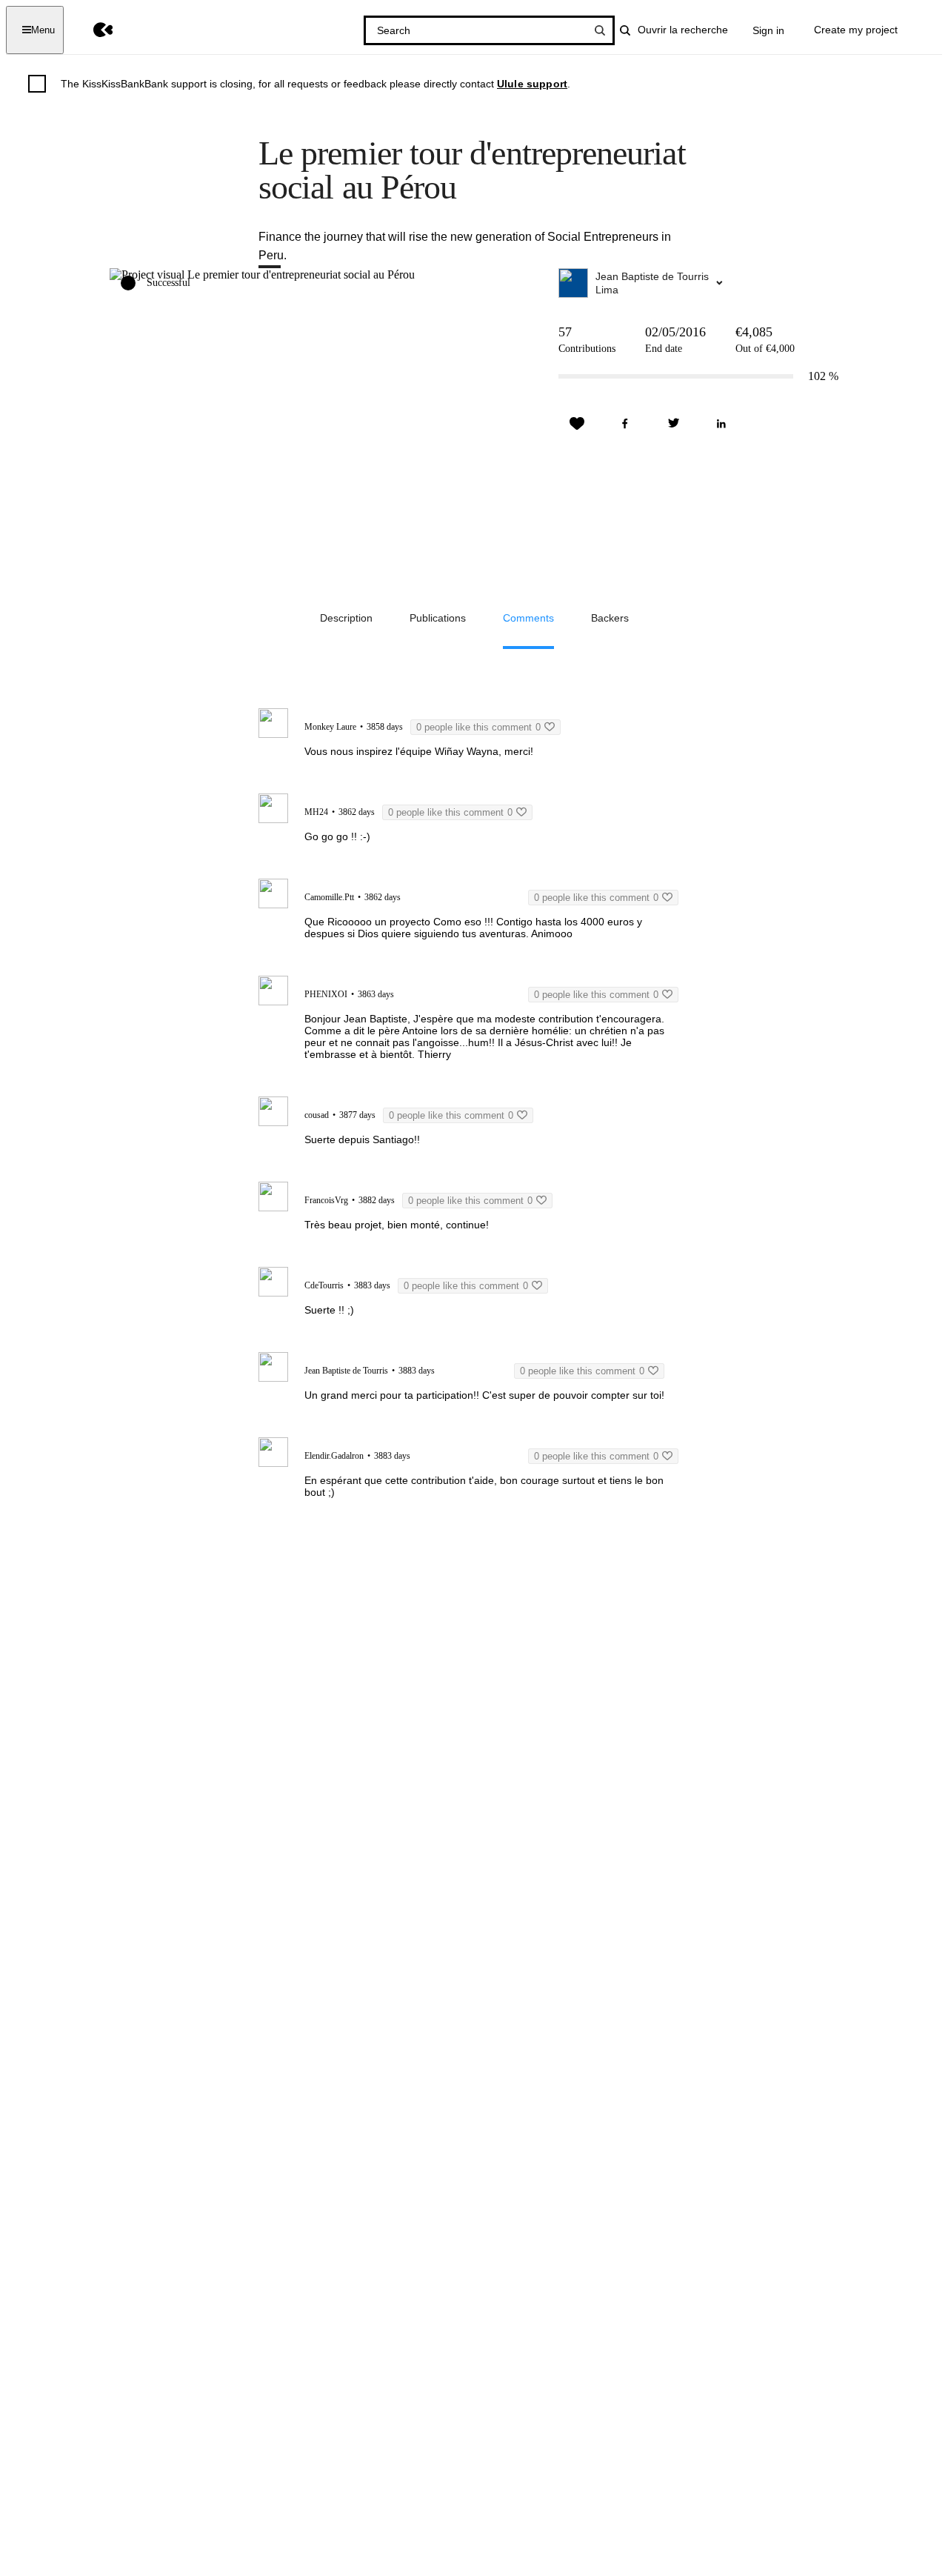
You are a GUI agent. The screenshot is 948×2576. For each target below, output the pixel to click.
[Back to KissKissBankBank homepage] (92, 30)
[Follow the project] (577, 424)
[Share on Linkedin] (721, 424)
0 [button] (478, 727)
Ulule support (532, 84)
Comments (528, 618)
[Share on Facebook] (625, 424)
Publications (438, 618)
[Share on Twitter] (673, 424)
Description (346, 618)
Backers (610, 618)
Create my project (856, 30)
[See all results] (600, 30)
